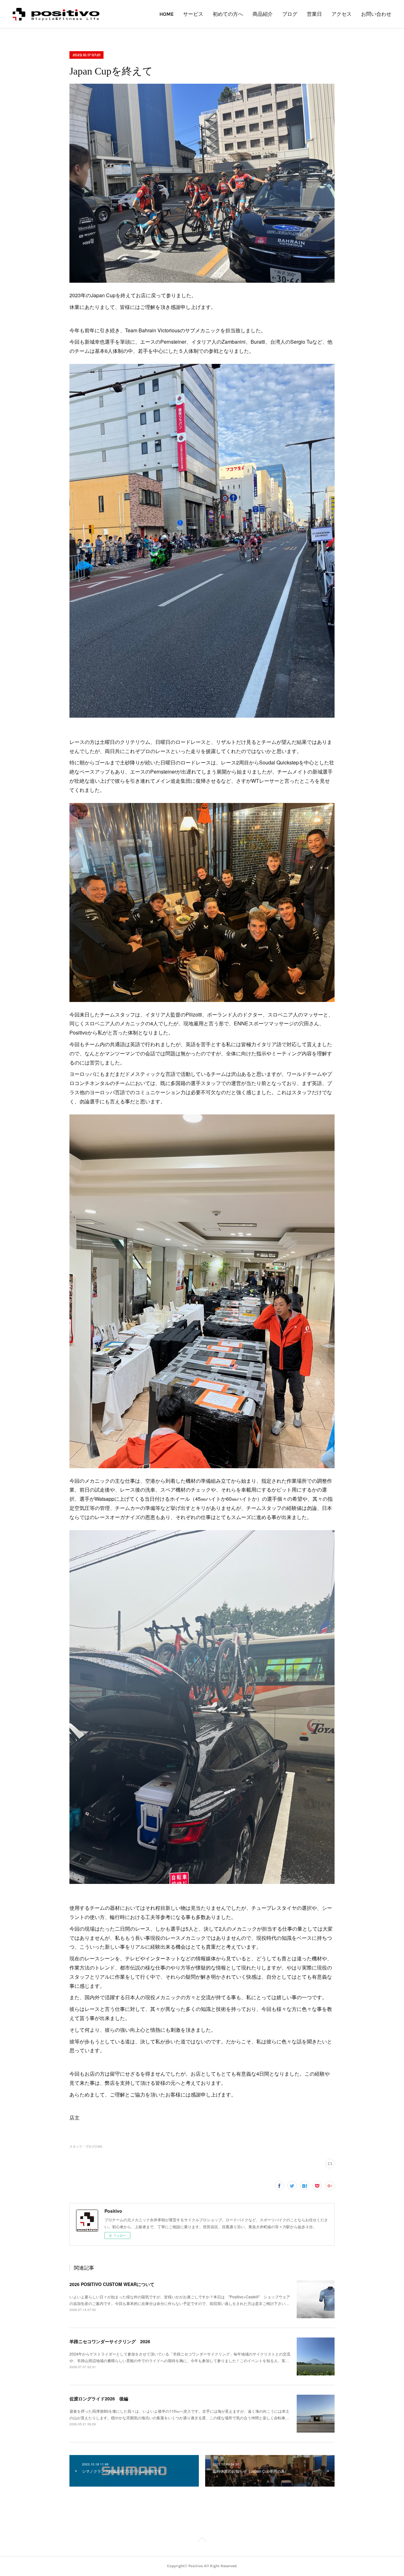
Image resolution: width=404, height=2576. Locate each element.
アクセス (342, 14)
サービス (193, 14)
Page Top (202, 2541)
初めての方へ (228, 14)
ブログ (290, 14)
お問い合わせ (376, 14)
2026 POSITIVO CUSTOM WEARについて (112, 2284)
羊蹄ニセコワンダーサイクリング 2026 (110, 2341)
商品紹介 (263, 14)
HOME (166, 14)
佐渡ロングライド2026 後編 (99, 2398)
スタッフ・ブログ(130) (86, 2146)
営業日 (314, 14)
